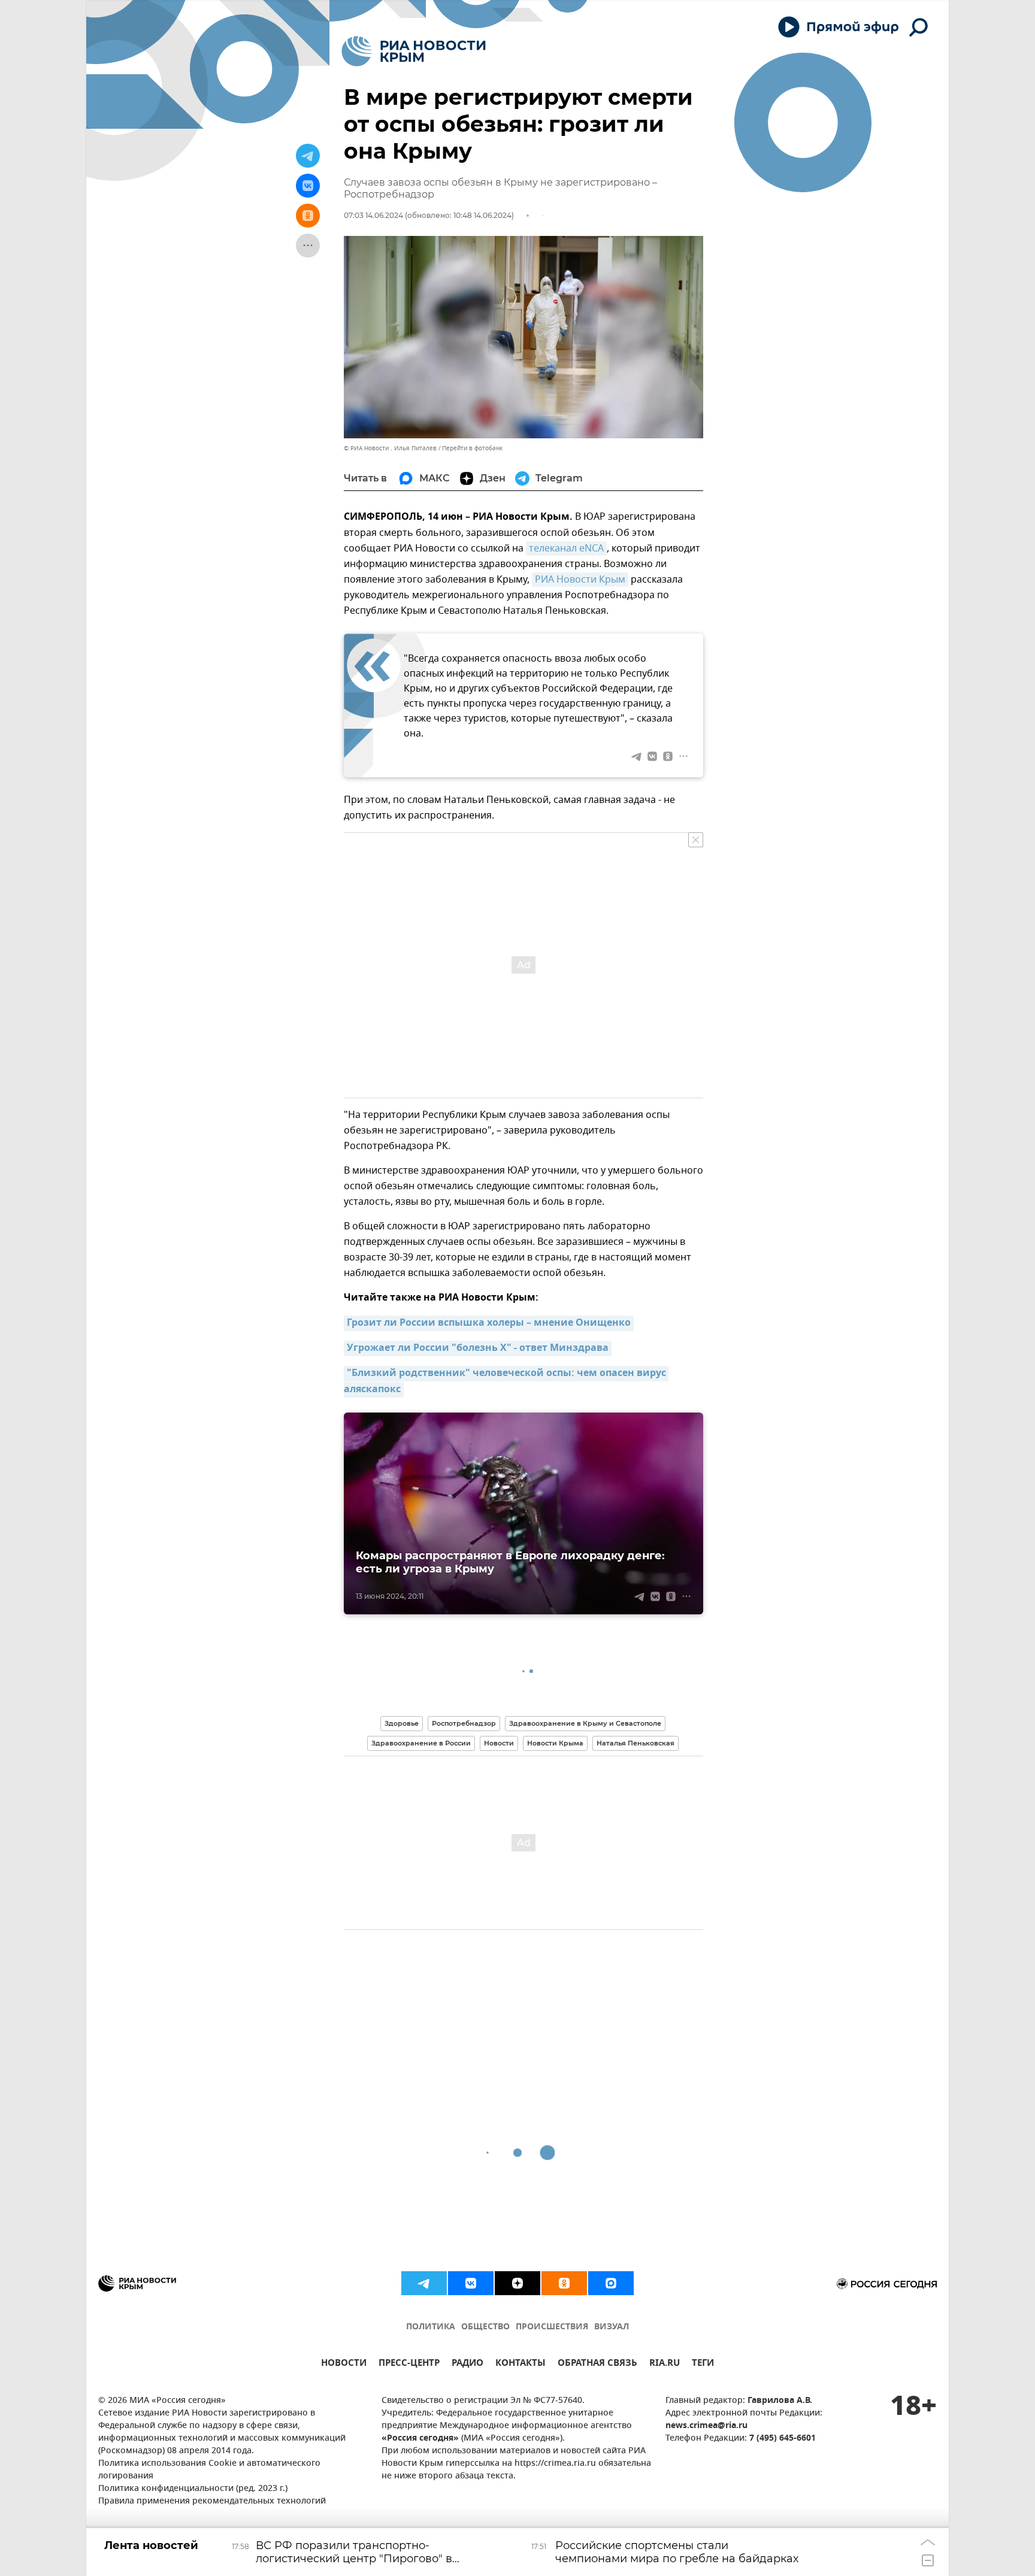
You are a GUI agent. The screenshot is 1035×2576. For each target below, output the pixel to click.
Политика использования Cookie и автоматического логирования (209, 2470)
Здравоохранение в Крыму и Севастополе (585, 1723)
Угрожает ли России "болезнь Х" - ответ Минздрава (478, 1348)
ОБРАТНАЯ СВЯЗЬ (597, 2364)
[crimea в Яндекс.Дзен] (517, 2283)
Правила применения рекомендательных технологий (212, 2501)
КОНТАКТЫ (520, 2364)
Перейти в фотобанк (472, 448)
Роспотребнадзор (464, 1723)
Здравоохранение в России (421, 1743)
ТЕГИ (703, 2364)
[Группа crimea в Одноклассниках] (564, 2283)
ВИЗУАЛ (612, 2327)
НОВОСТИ (344, 2364)
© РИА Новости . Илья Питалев (390, 448)
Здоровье (402, 1723)
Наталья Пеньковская (635, 1743)
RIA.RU (665, 2364)
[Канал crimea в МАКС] (611, 2283)
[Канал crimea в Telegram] (424, 2283)
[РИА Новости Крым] (414, 51)
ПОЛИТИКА (431, 2327)
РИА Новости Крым (580, 580)
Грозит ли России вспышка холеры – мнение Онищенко (489, 1323)
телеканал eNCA (566, 548)
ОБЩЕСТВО (485, 2327)
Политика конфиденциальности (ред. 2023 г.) (193, 2489)
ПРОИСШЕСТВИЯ (552, 2327)
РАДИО (467, 2364)
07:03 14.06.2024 (373, 215)
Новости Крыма (555, 1743)
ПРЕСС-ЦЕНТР (409, 2364)
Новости (499, 1743)
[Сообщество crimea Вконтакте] (471, 2283)
